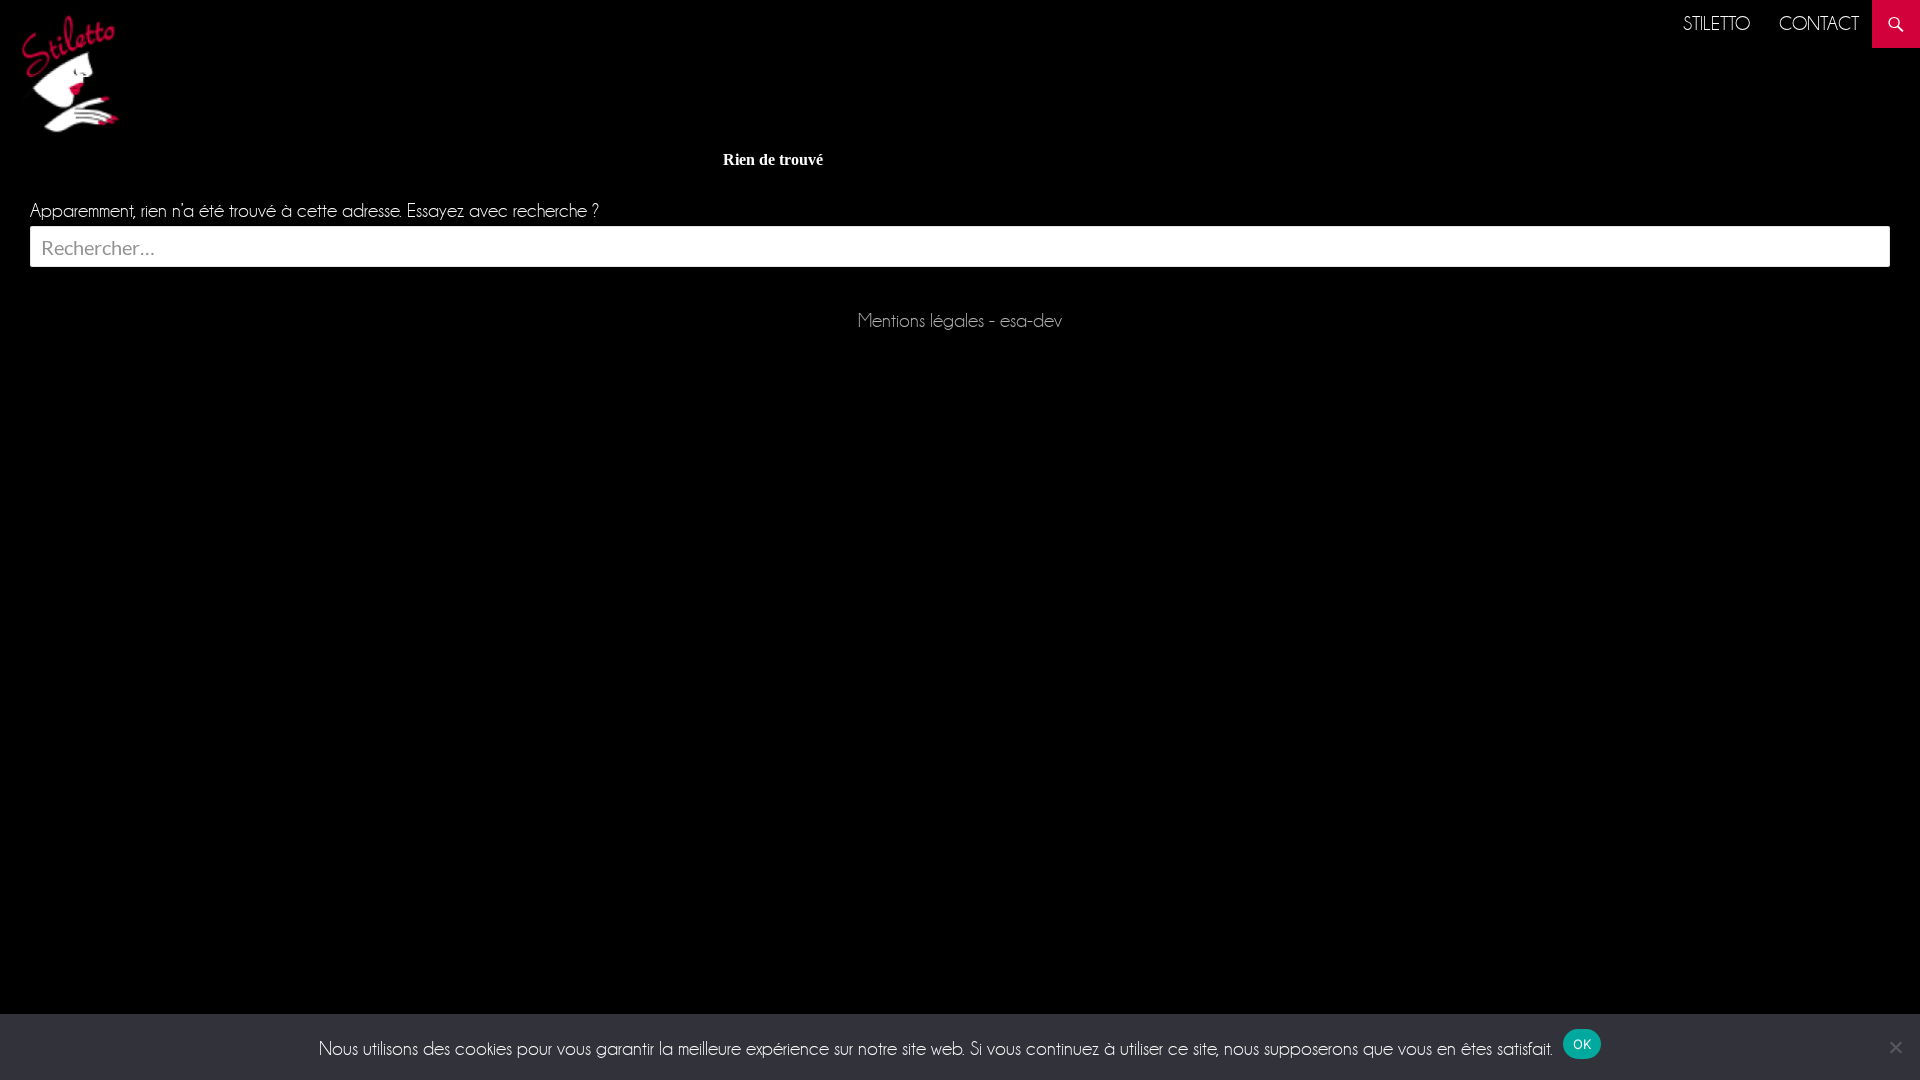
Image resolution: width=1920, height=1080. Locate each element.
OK (1582, 1044)
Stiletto (1716, 23)
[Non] (1895, 1047)
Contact (1819, 23)
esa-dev (1031, 320)
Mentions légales (921, 320)
